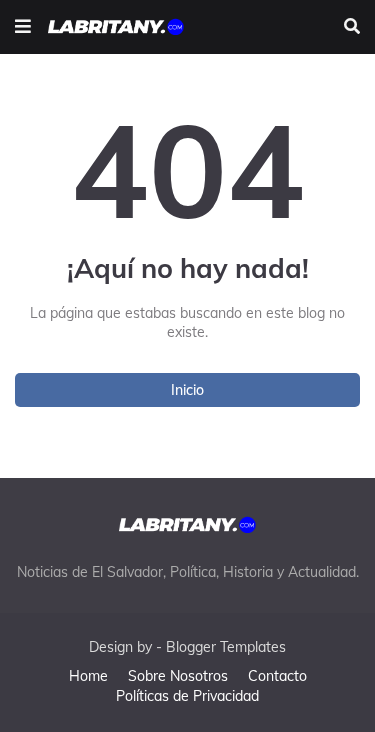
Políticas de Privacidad (187, 696)
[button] (23, 27)
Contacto (277, 676)
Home (88, 676)
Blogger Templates (226, 647)
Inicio (187, 390)
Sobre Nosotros (178, 676)
